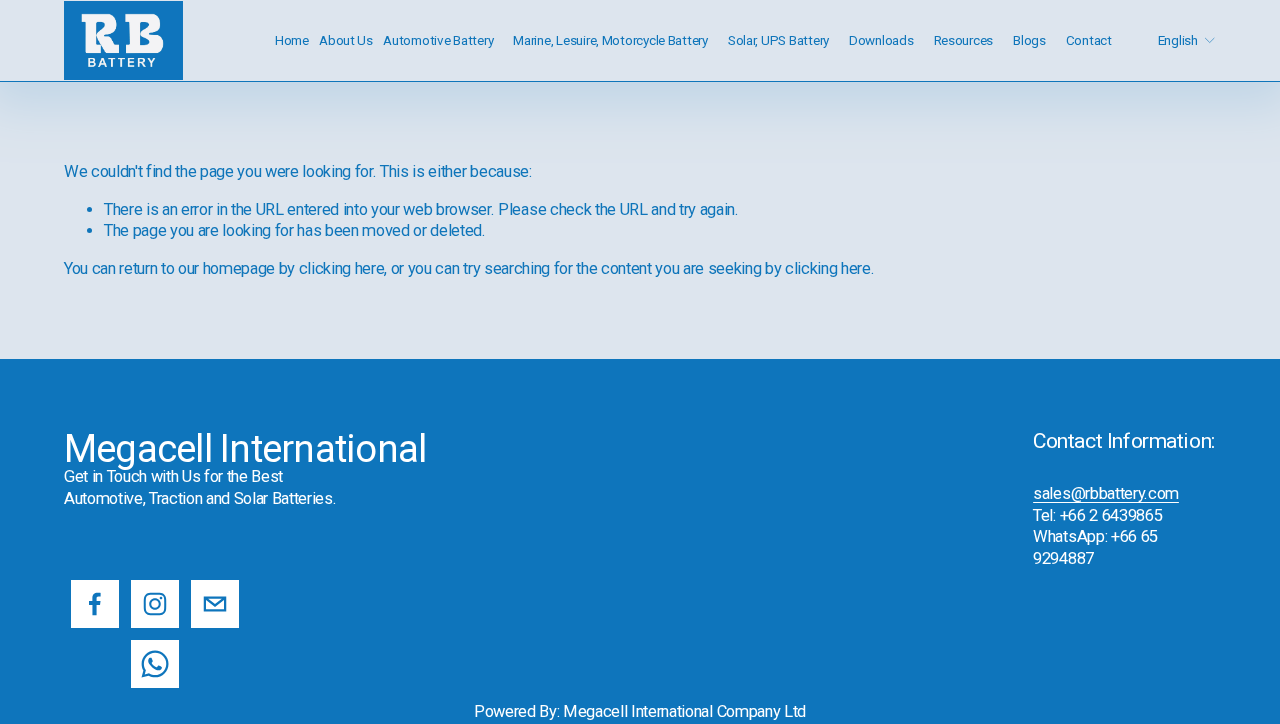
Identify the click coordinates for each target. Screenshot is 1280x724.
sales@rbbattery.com (1106, 493)
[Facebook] (95, 604)
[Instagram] (155, 604)
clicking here (342, 268)
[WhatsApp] (155, 664)
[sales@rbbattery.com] (215, 604)
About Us (346, 40)
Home (292, 40)
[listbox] (1173, 40)
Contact (1089, 40)
